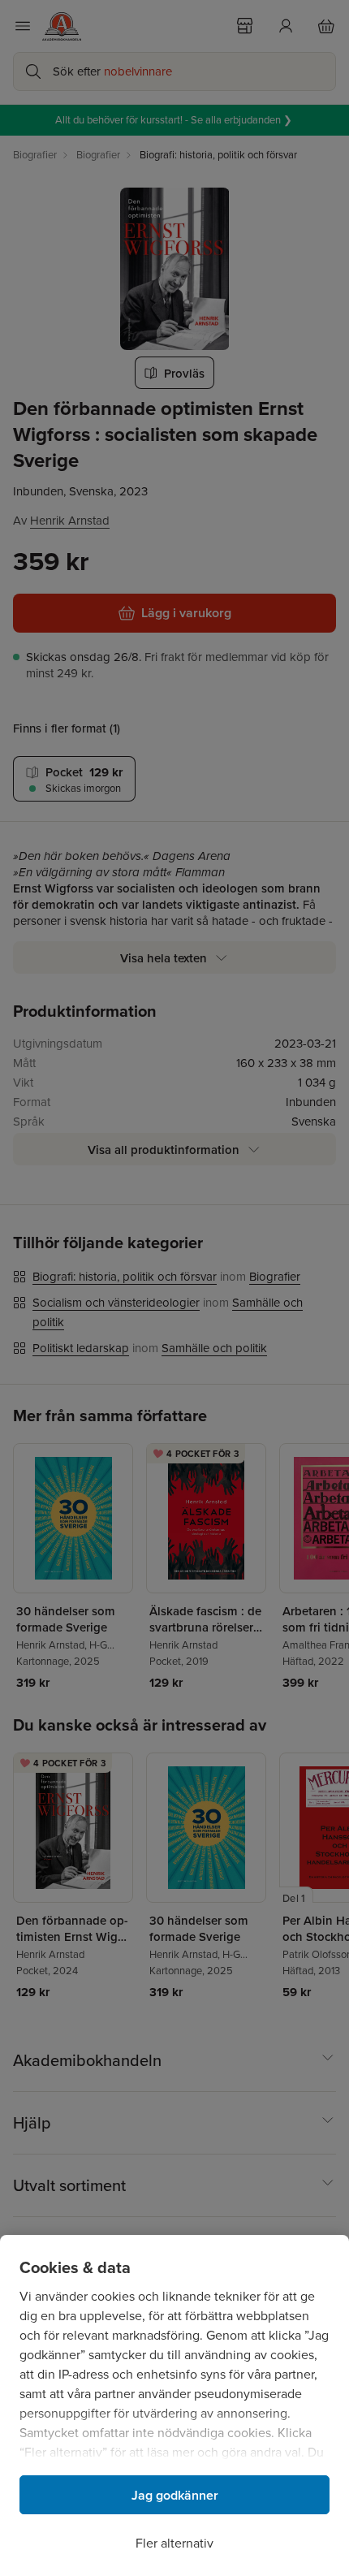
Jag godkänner (175, 2495)
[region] (174, 2405)
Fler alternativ (174, 2543)
